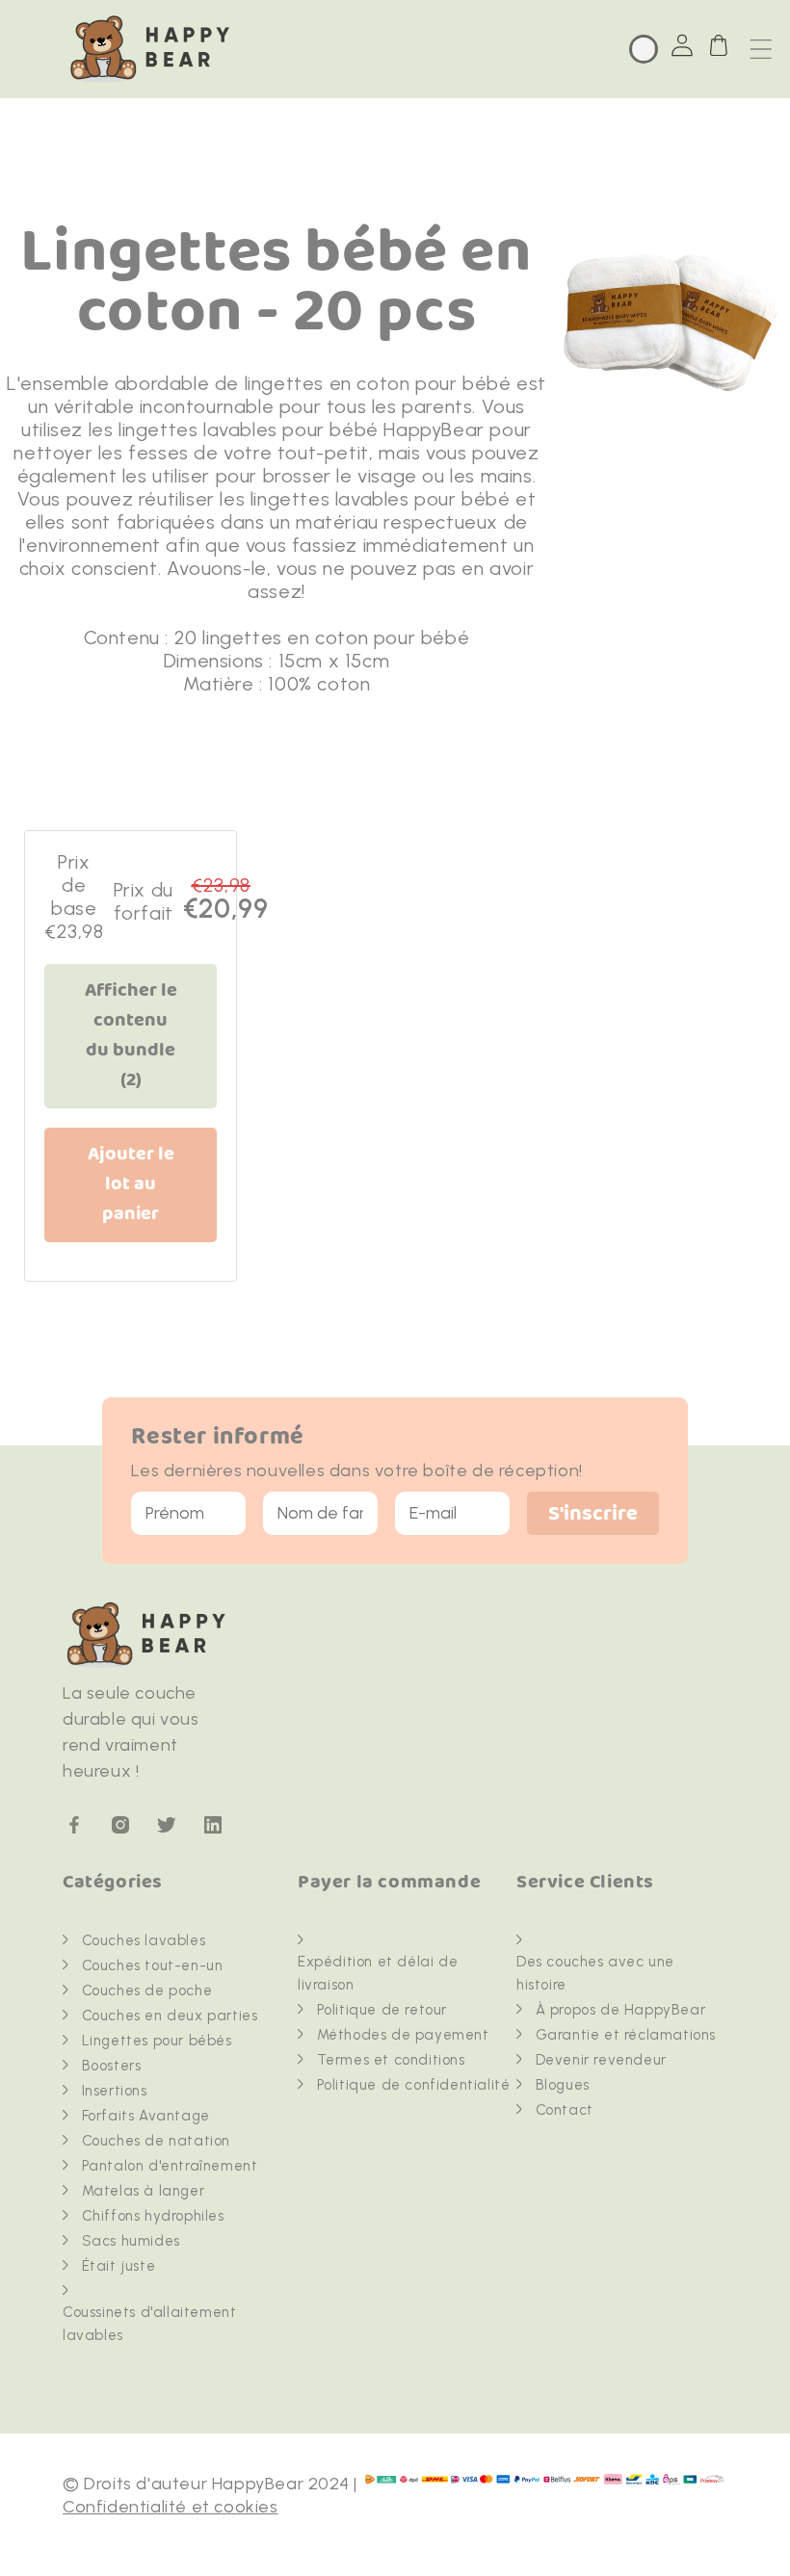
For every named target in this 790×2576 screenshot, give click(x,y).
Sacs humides (131, 2241)
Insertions (115, 2091)
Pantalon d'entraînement (170, 2166)
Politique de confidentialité (414, 2085)
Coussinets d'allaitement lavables (149, 2324)
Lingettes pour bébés (157, 2041)
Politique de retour (382, 2010)
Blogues (563, 2085)
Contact (565, 2110)
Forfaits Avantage (146, 2116)
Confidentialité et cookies (171, 2507)
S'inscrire (593, 1514)
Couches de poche (147, 1991)
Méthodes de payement (403, 2035)
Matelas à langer (144, 2191)
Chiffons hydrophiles (153, 2216)
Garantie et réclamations (626, 2035)
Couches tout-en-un (153, 1965)
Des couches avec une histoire (595, 1973)
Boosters (112, 2066)
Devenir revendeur (601, 2060)
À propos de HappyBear (621, 2010)
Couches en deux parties (170, 2016)
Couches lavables (144, 1940)
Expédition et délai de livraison (378, 1973)
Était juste (119, 2266)
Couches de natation (156, 2141)
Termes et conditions (391, 2060)
